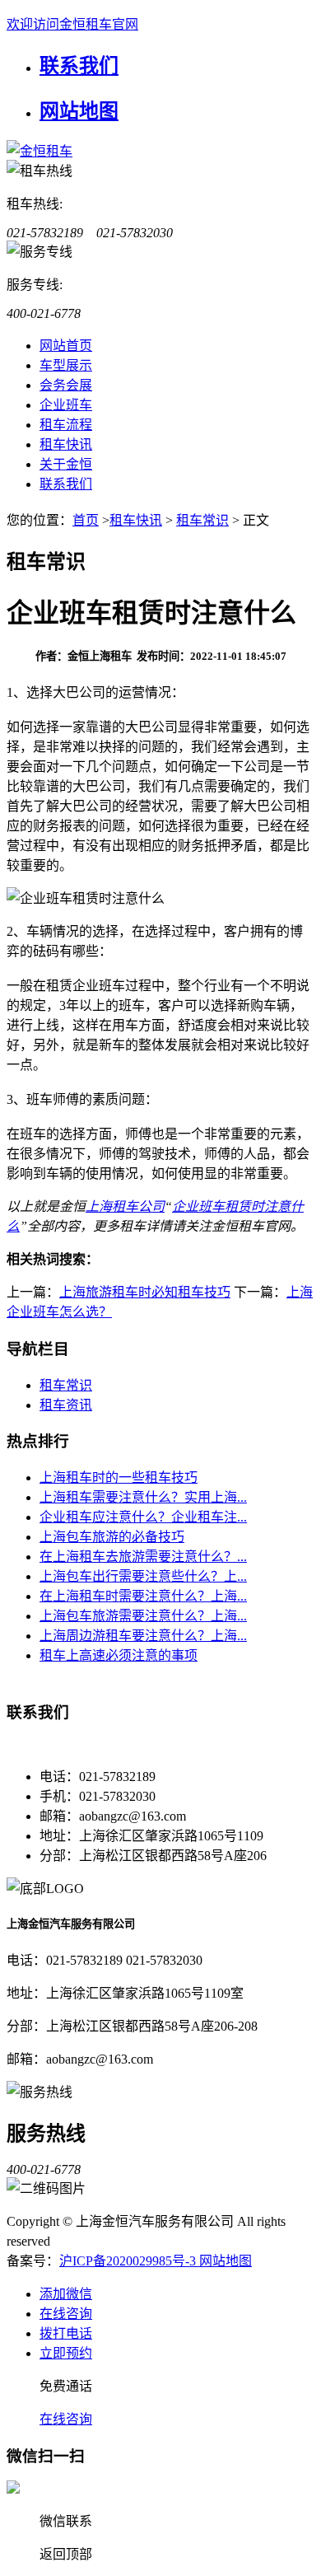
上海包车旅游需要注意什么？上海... (143, 1616)
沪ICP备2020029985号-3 (129, 2261)
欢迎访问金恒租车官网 (72, 24)
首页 (86, 520)
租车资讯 (66, 1405)
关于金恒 (66, 464)
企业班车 (66, 405)
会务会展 (66, 385)
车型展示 (66, 365)
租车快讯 (66, 444)
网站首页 (66, 346)
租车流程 (66, 425)
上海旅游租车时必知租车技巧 (145, 1292)
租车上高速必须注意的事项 (119, 1655)
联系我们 (79, 66)
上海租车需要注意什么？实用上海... (143, 1497)
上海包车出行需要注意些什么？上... (143, 1576)
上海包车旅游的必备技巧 (112, 1537)
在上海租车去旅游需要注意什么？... (143, 1557)
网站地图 (79, 111)
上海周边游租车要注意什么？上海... (143, 1636)
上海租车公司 (125, 1206)
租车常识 (202, 520)
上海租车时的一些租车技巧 (119, 1477)
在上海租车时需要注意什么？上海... (143, 1596)
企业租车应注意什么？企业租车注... (143, 1517)
